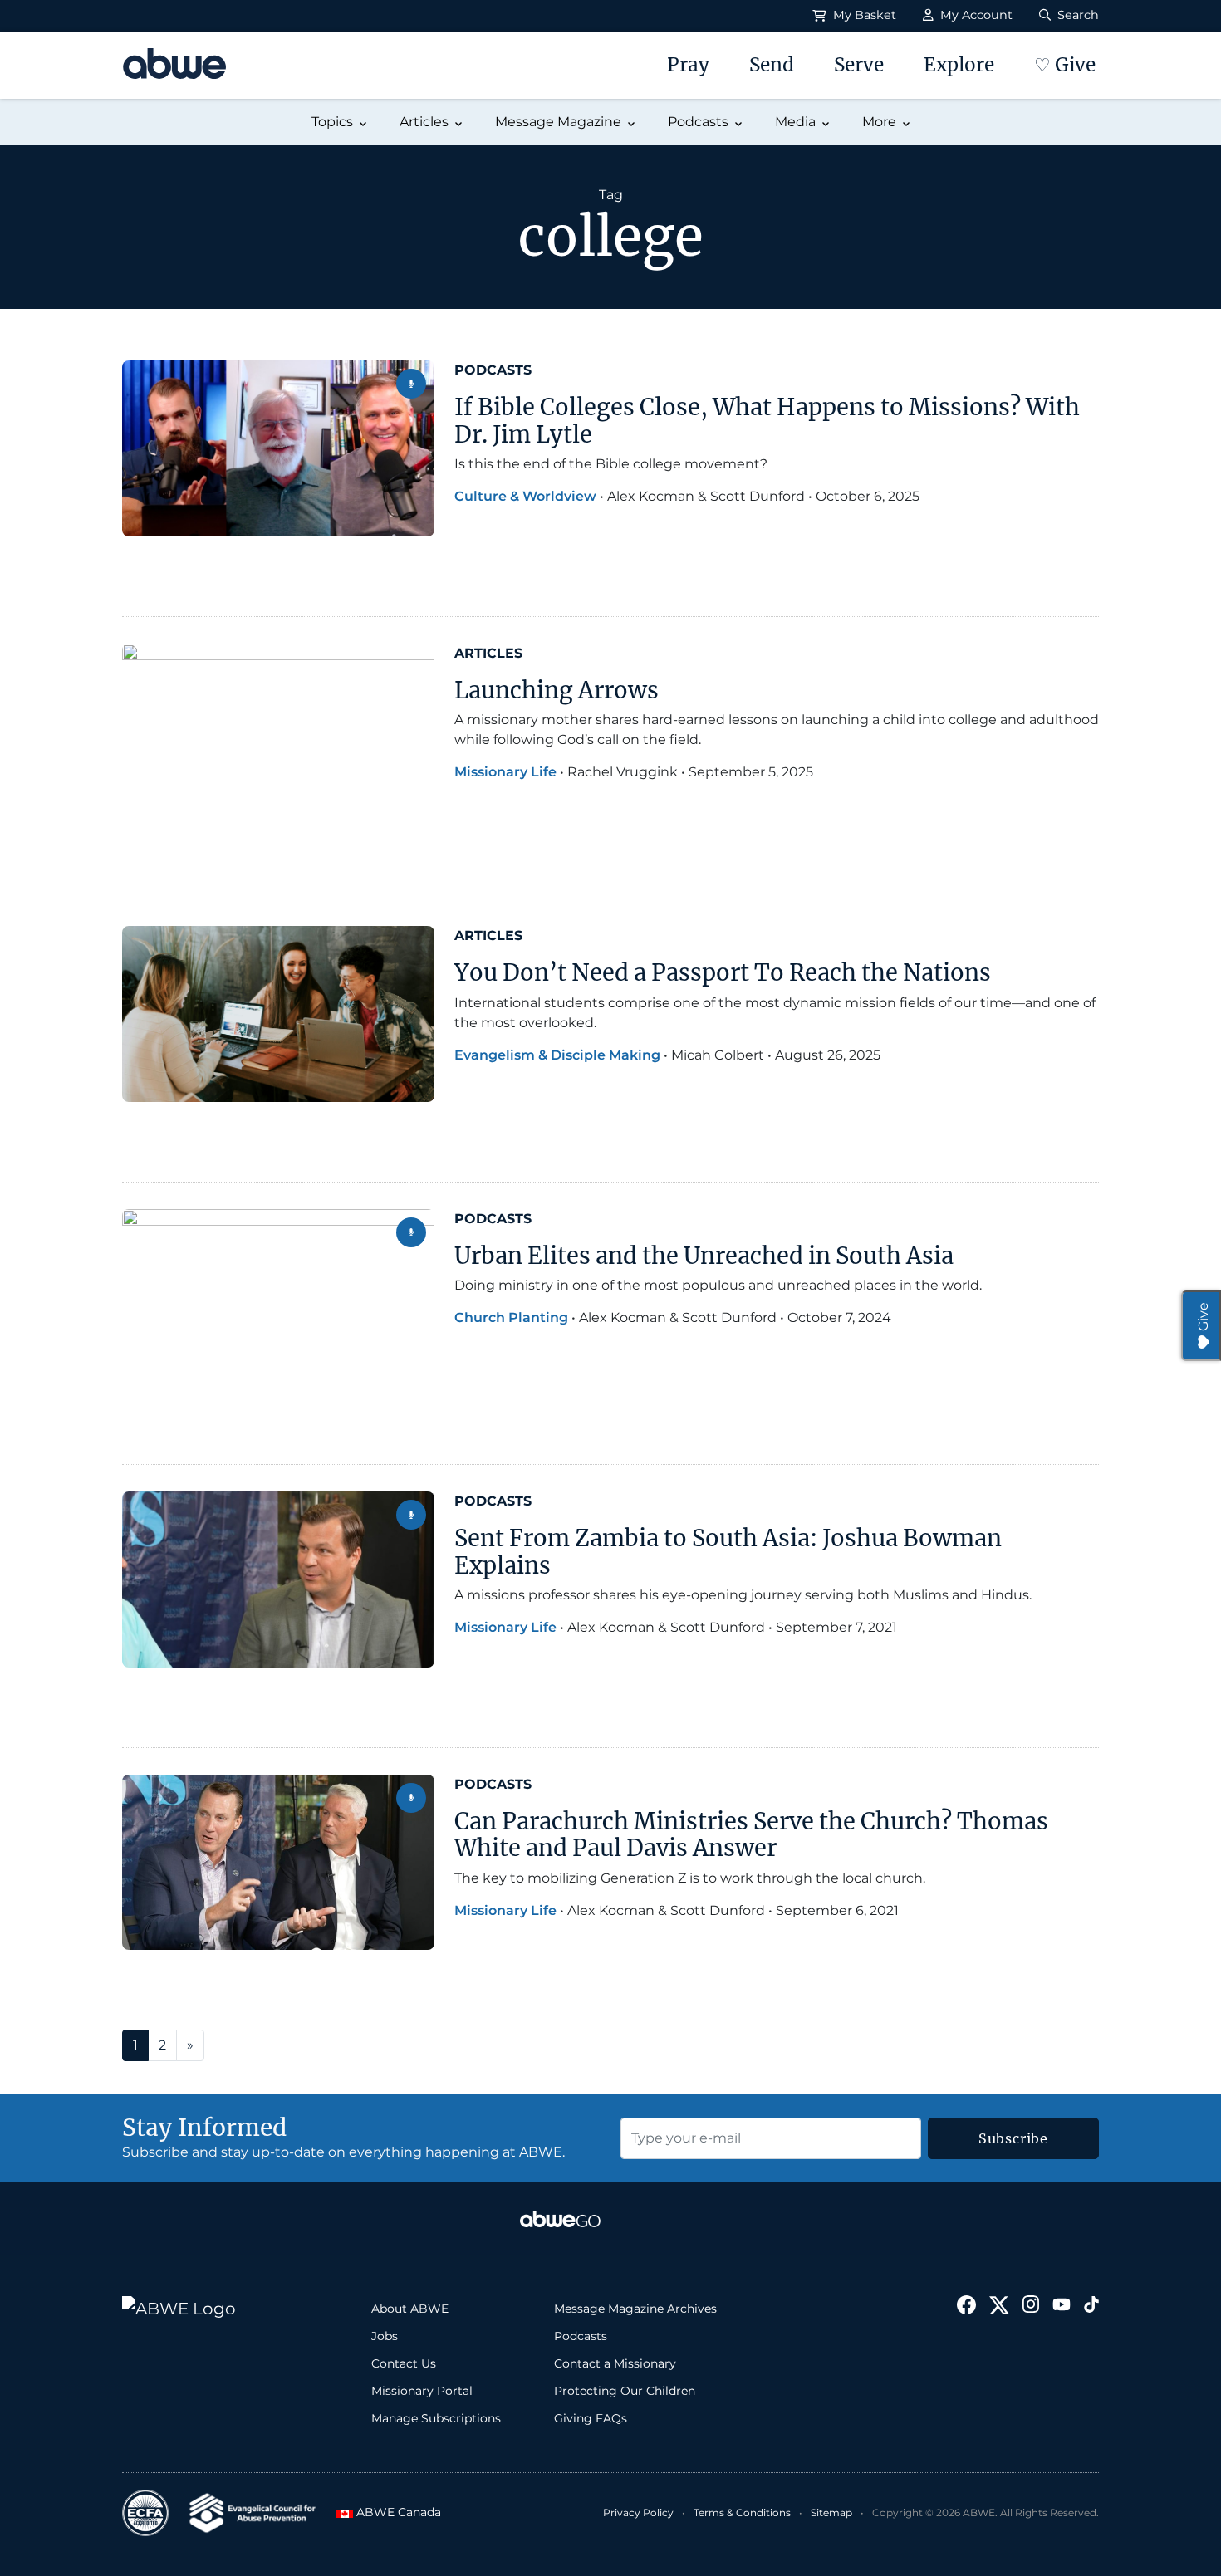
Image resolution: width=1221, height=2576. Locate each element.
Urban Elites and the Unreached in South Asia (704, 1256)
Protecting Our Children (625, 2391)
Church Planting (511, 1317)
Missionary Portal (422, 2391)
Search (1076, 15)
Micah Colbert (718, 1055)
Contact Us (404, 2363)
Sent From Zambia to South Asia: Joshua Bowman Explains (728, 1552)
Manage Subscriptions (436, 2418)
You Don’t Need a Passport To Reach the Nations (723, 972)
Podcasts (698, 122)
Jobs (385, 2336)
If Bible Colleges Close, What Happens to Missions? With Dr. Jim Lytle (767, 421)
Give (1203, 1317)
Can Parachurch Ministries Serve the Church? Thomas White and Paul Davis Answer (751, 1835)
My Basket (863, 15)
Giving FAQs (591, 2418)
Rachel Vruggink (623, 772)
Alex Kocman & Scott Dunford (706, 496)
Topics (332, 122)
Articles (424, 122)
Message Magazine (558, 122)
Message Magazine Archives (635, 2309)
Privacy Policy (638, 2512)
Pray (688, 65)
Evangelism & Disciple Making (557, 1055)
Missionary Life (505, 772)
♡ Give (1065, 65)
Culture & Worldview (525, 496)
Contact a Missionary (615, 2363)
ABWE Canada (394, 2512)
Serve (859, 65)
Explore (959, 65)
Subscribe (1013, 2138)
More (879, 122)
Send (772, 65)
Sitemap (831, 2512)
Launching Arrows (557, 690)
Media (795, 122)
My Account (975, 15)
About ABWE (410, 2309)
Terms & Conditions (742, 2512)
